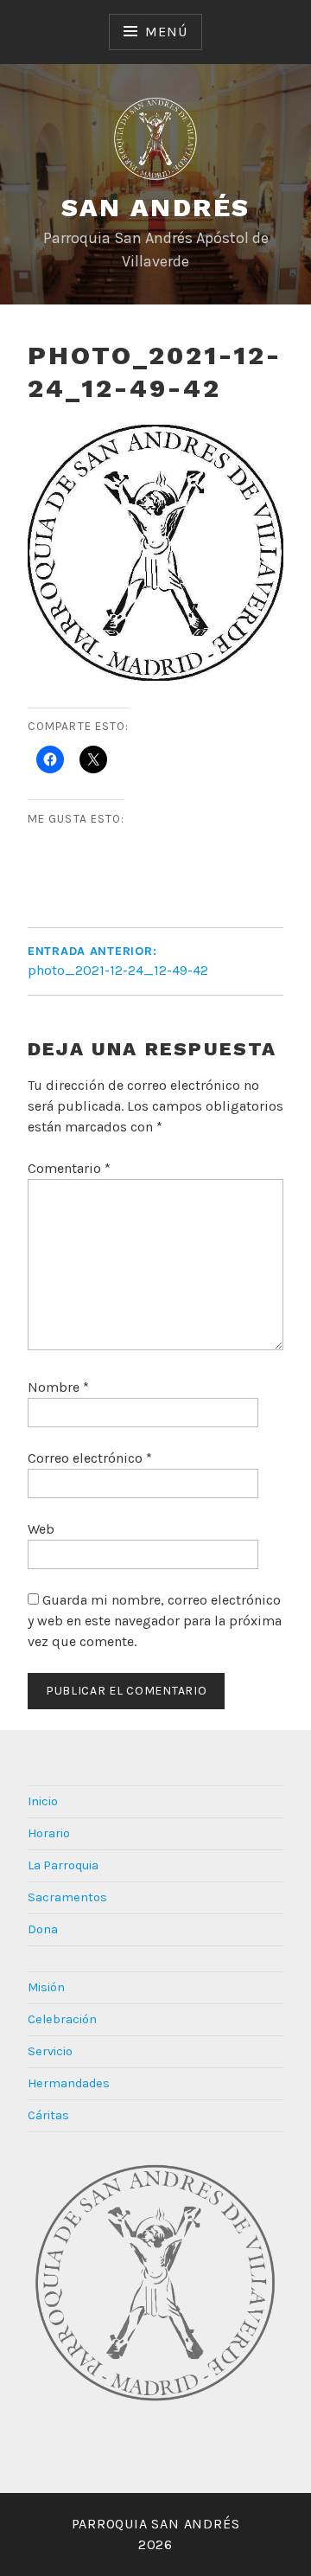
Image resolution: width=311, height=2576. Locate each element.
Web (41, 1529)
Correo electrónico (90, 1458)
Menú (166, 32)
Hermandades (69, 2083)
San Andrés (156, 207)
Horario (49, 1833)
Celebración (62, 2019)
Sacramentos (67, 1897)
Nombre (58, 1387)
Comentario (69, 1168)
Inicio (43, 1801)
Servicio (50, 2051)
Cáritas (48, 2115)
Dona (43, 1929)
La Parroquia (63, 1865)
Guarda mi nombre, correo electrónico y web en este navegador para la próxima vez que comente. (155, 1621)
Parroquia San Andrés (156, 2524)
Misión (46, 1987)
